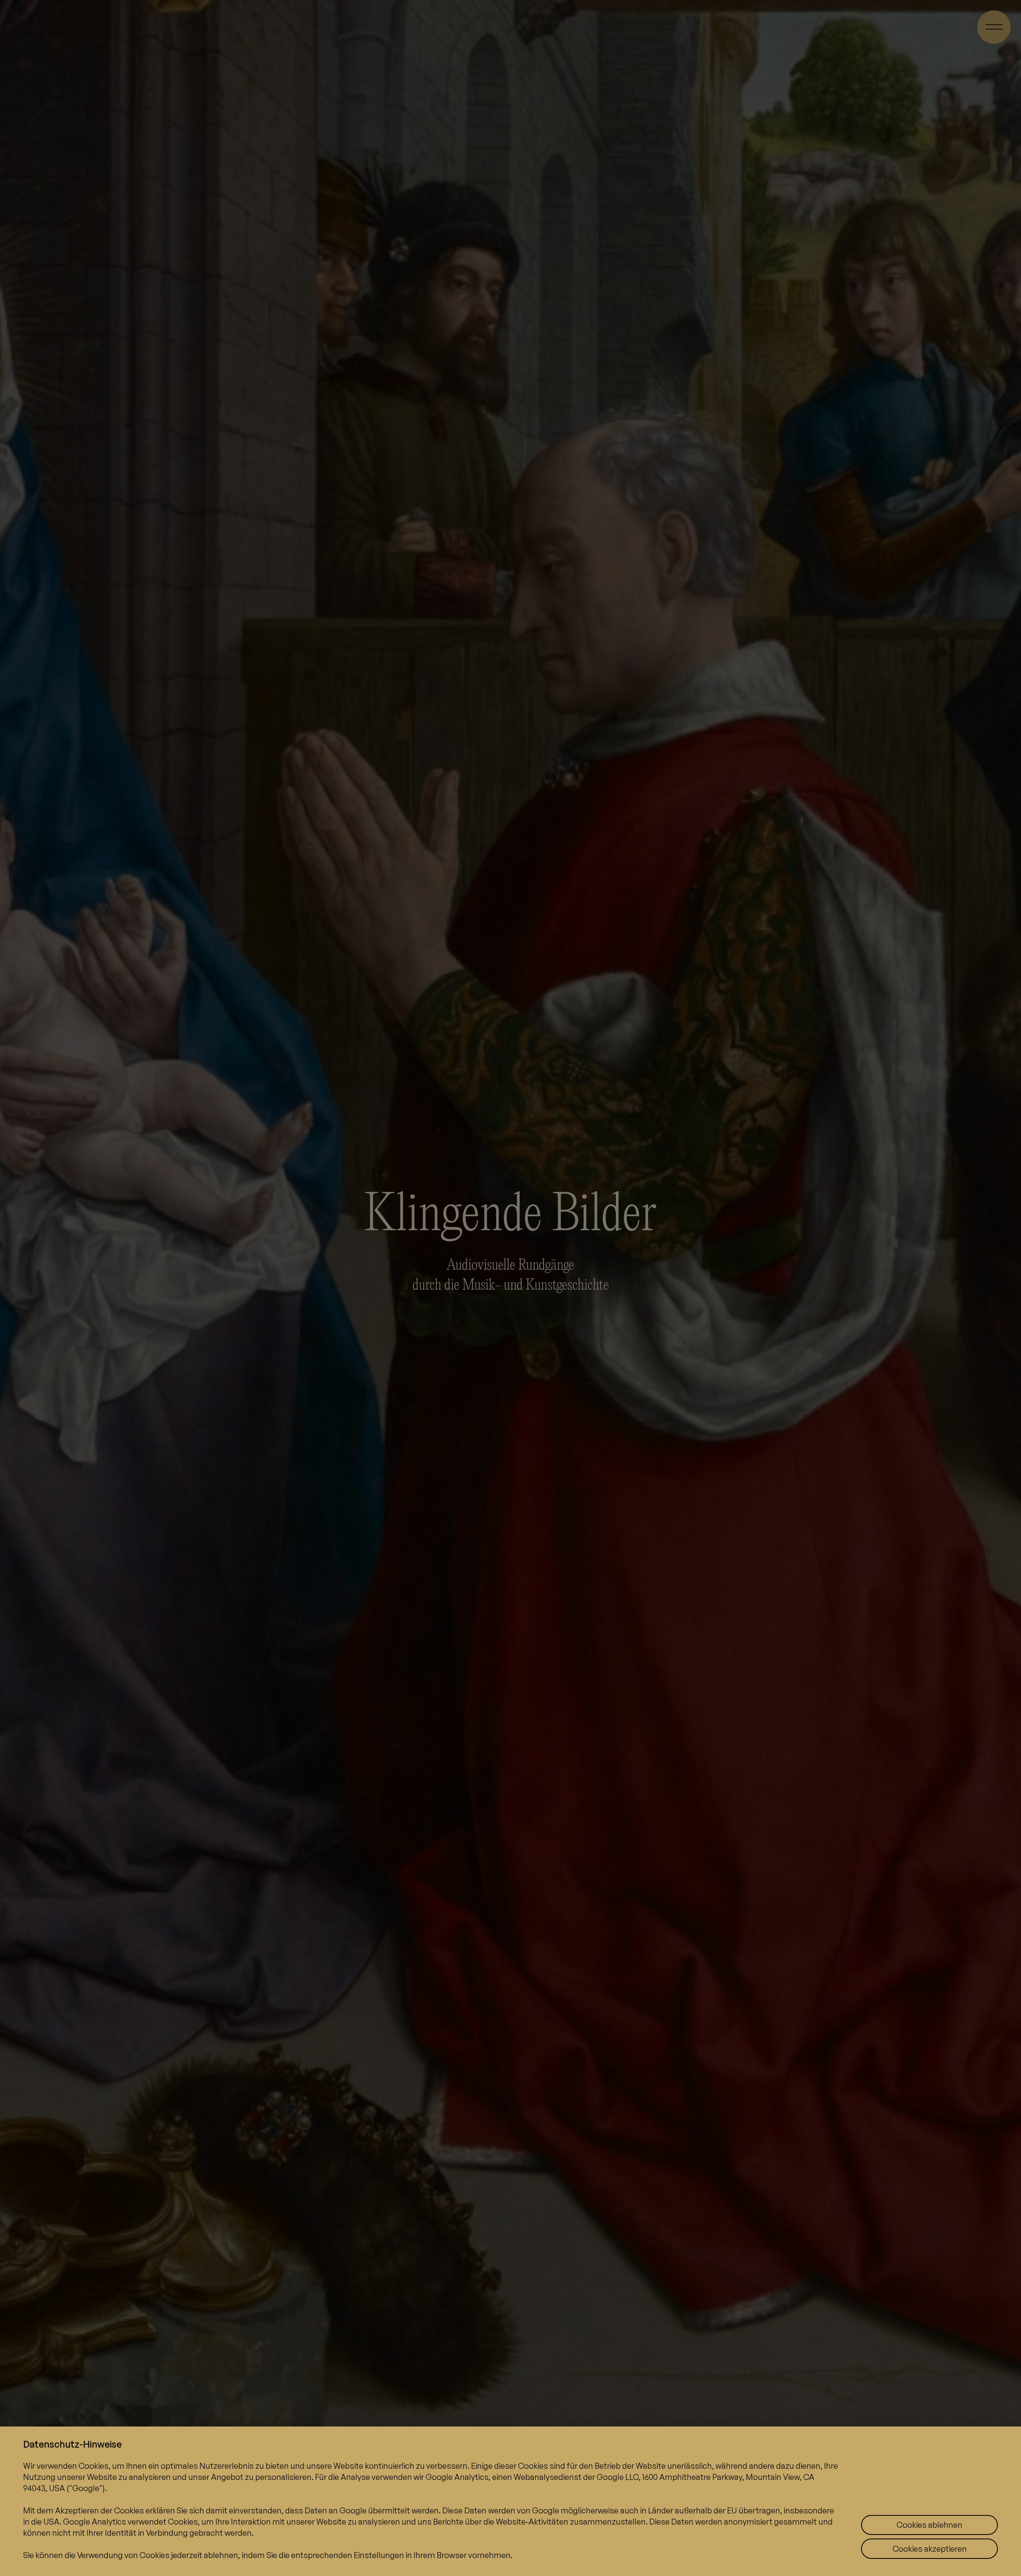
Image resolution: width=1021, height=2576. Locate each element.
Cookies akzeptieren (930, 2549)
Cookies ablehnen (929, 2525)
